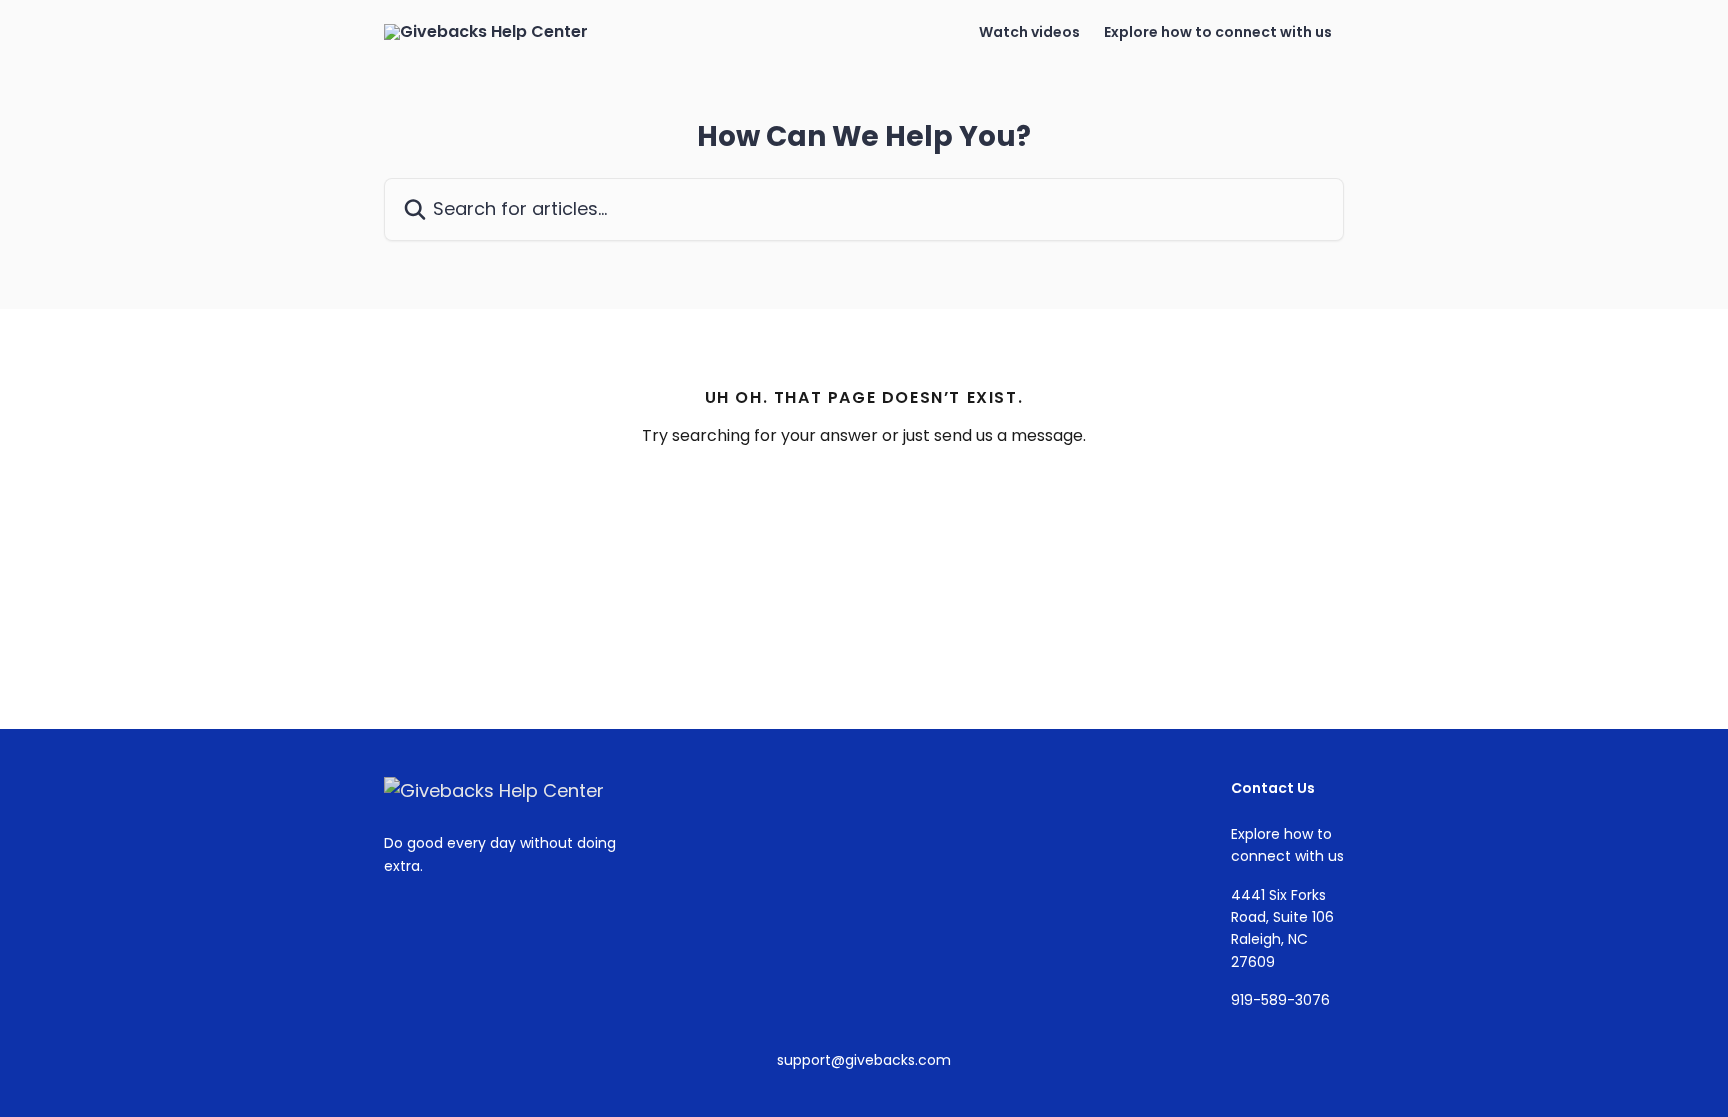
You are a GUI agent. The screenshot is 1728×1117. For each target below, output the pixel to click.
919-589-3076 (1280, 1000)
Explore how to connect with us (1218, 32)
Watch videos (1029, 32)
